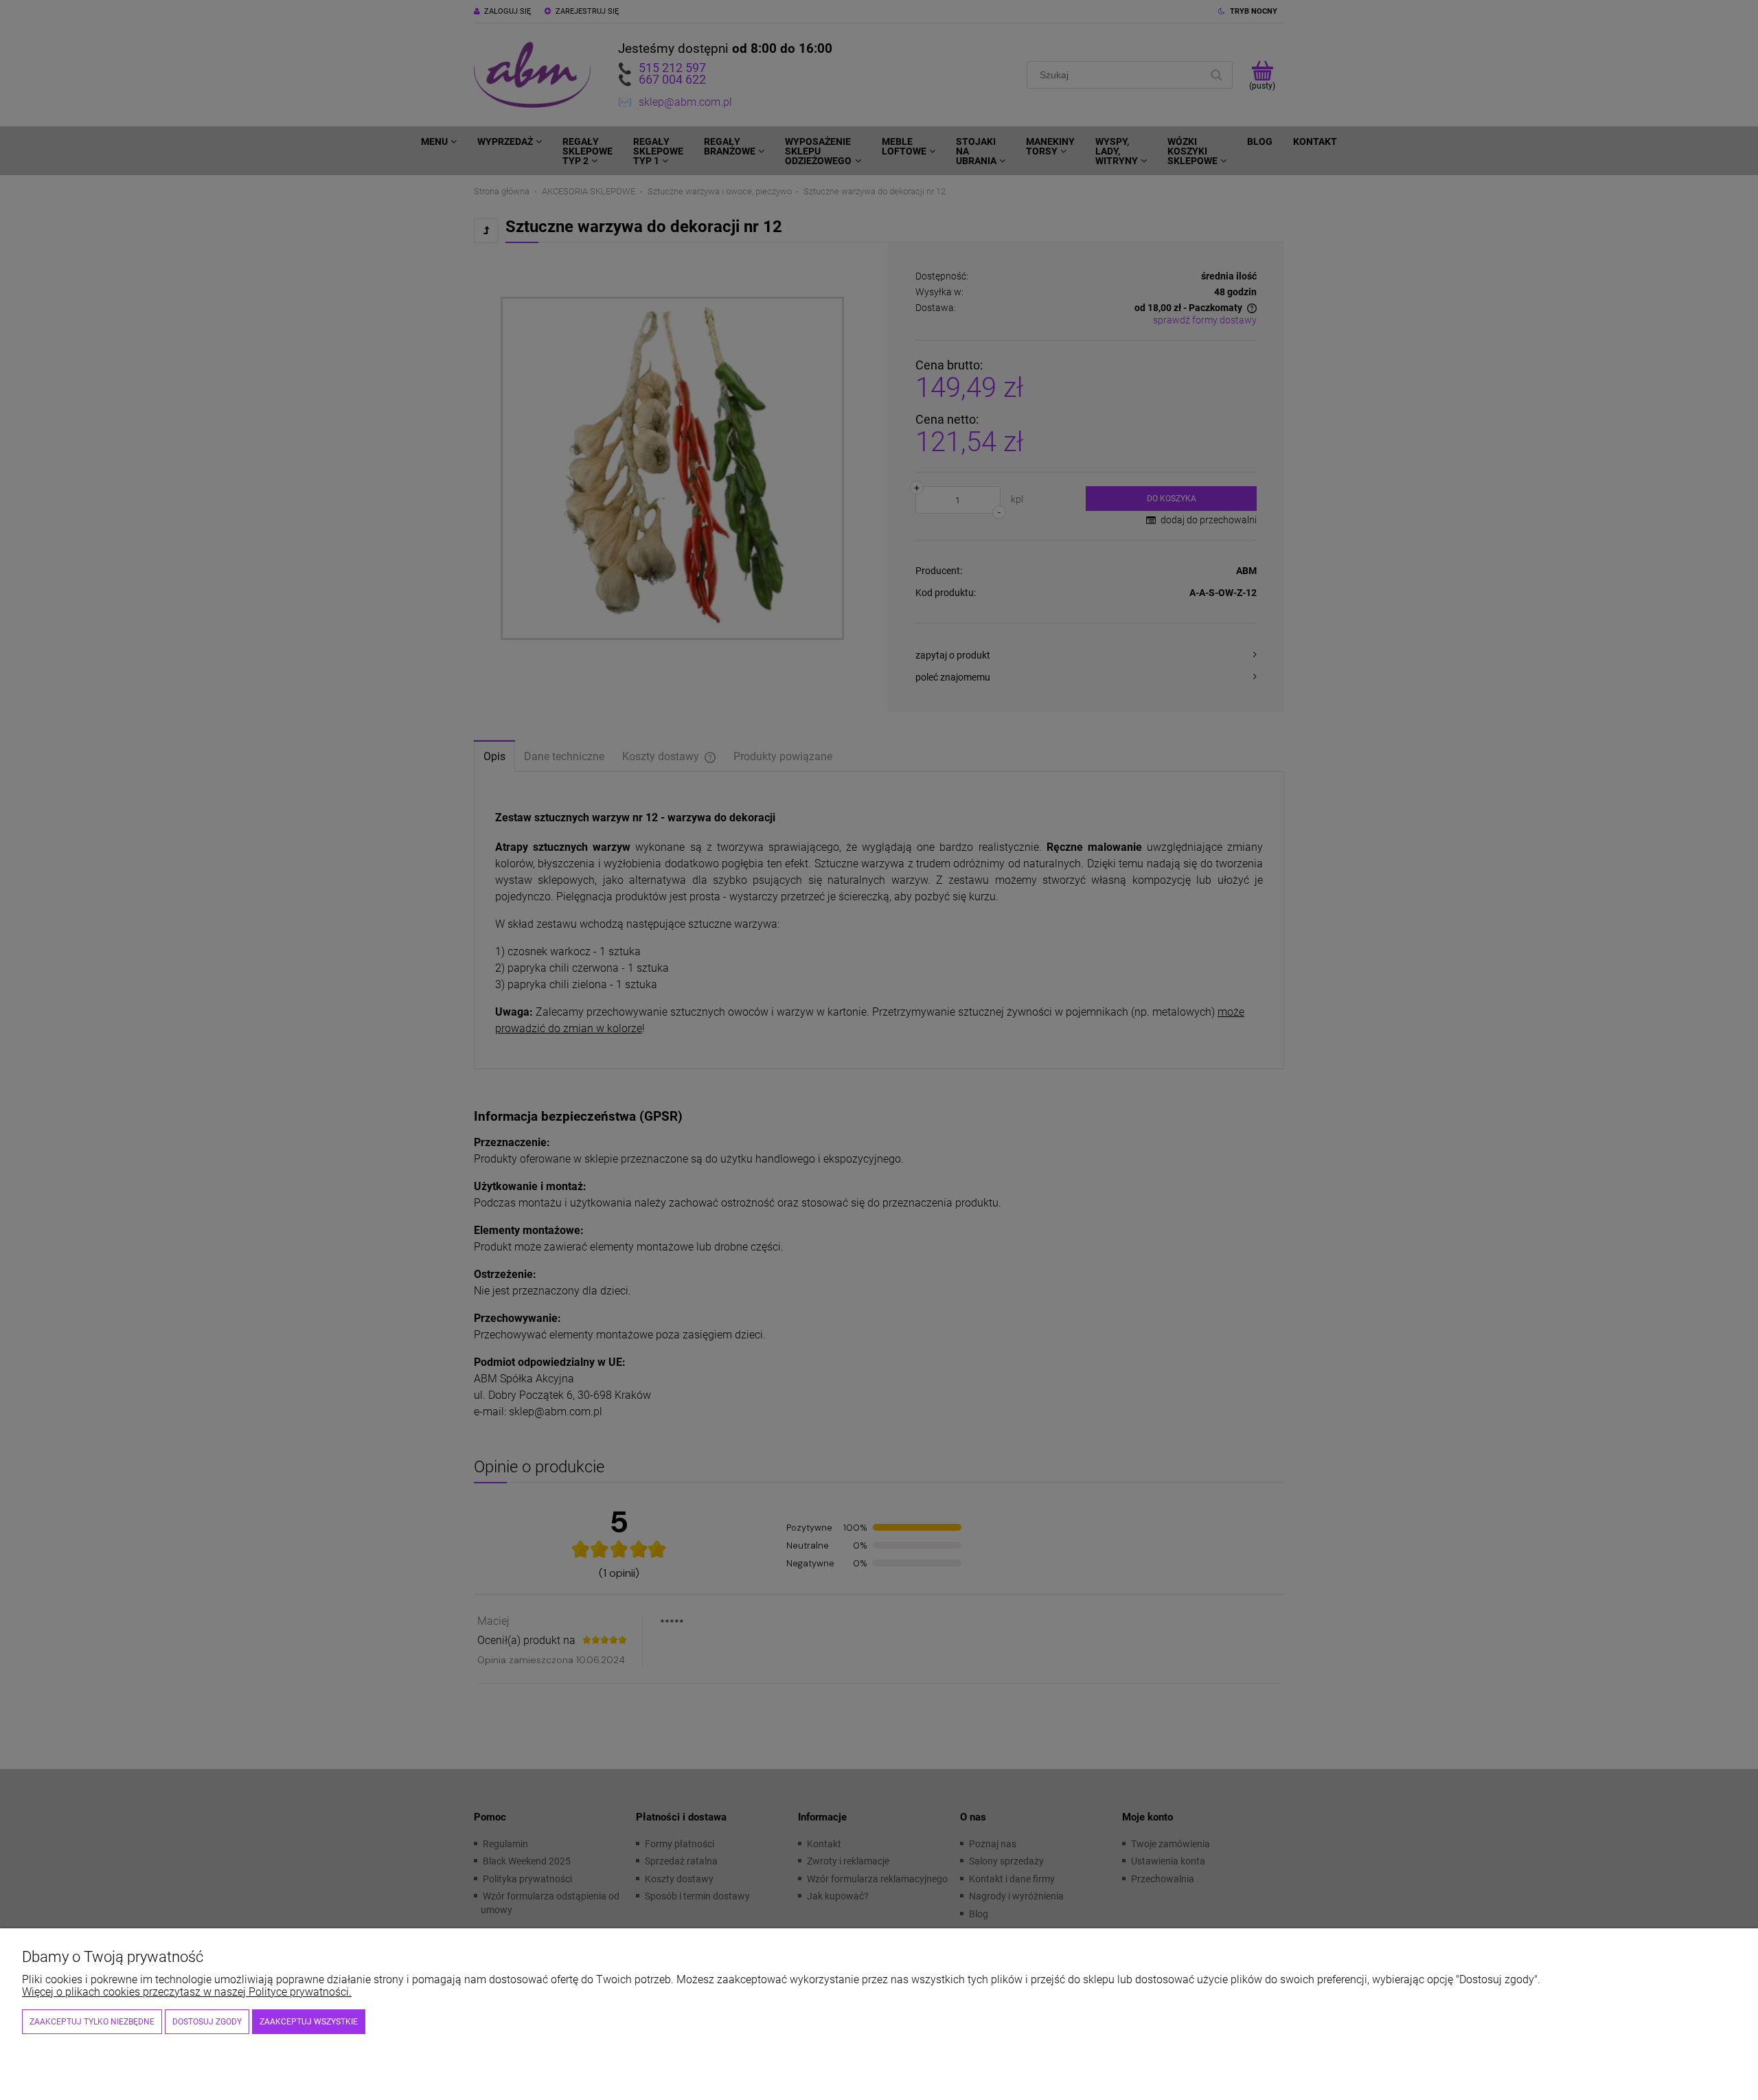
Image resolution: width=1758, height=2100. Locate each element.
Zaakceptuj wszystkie (309, 2022)
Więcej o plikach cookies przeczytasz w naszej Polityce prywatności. (187, 1992)
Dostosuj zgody (207, 2022)
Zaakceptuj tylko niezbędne (92, 2022)
